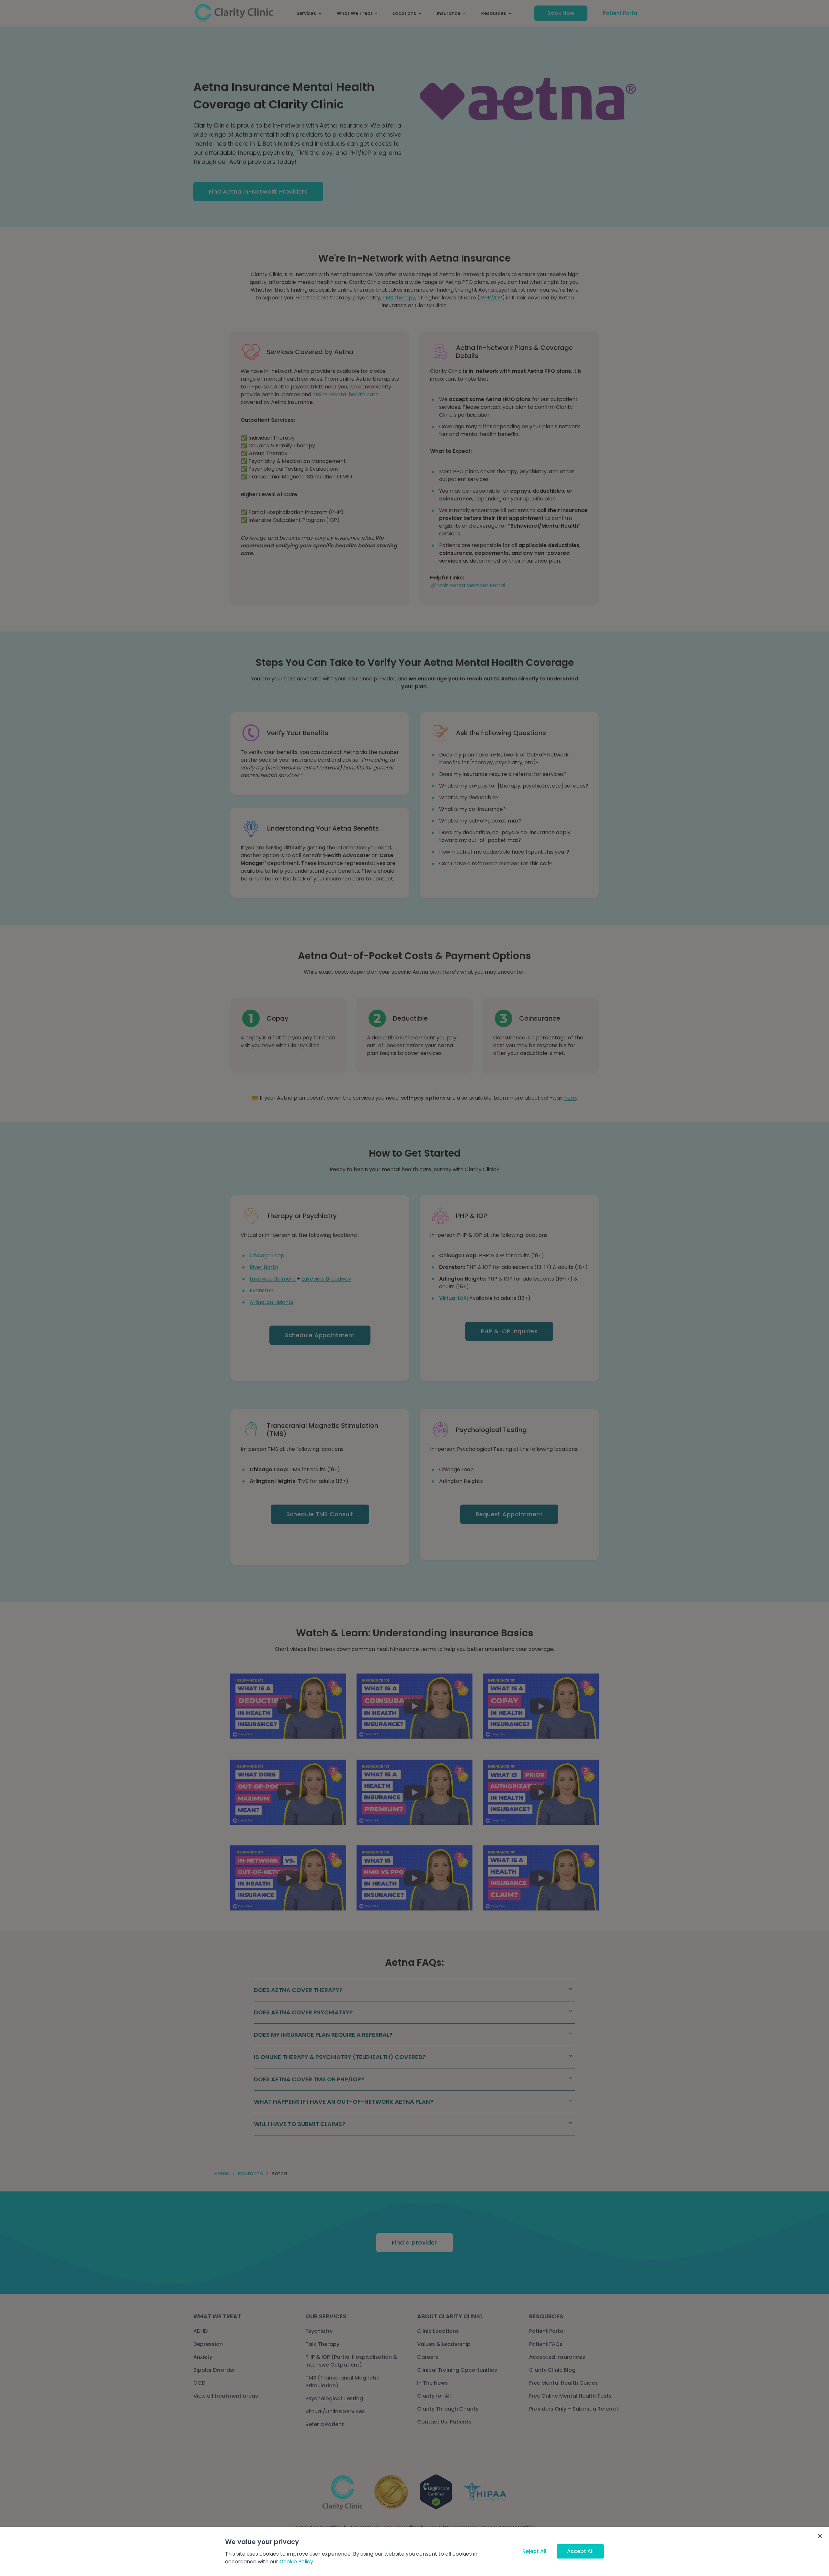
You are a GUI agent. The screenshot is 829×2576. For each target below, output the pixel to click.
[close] (820, 2536)
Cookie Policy (296, 2562)
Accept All (580, 2551)
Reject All (534, 2551)
